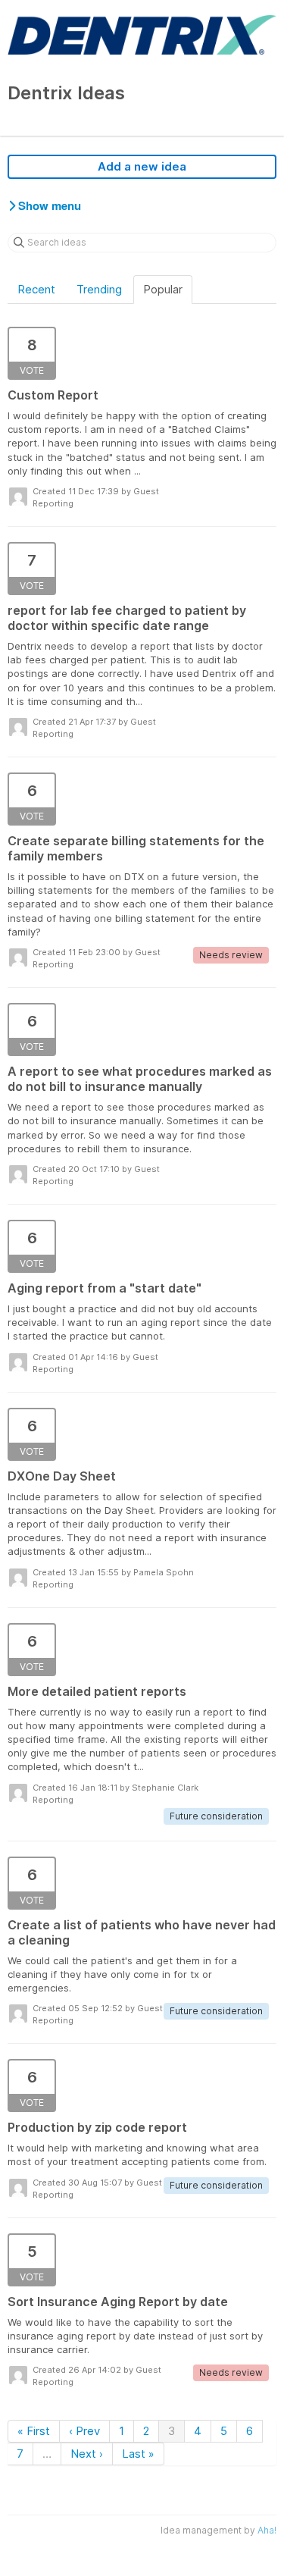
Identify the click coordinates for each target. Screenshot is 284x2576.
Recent (36, 289)
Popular (163, 289)
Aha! (267, 2530)
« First (34, 2431)
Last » (138, 2454)
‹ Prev (84, 2431)
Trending (99, 289)
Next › (87, 2454)
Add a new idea (142, 166)
